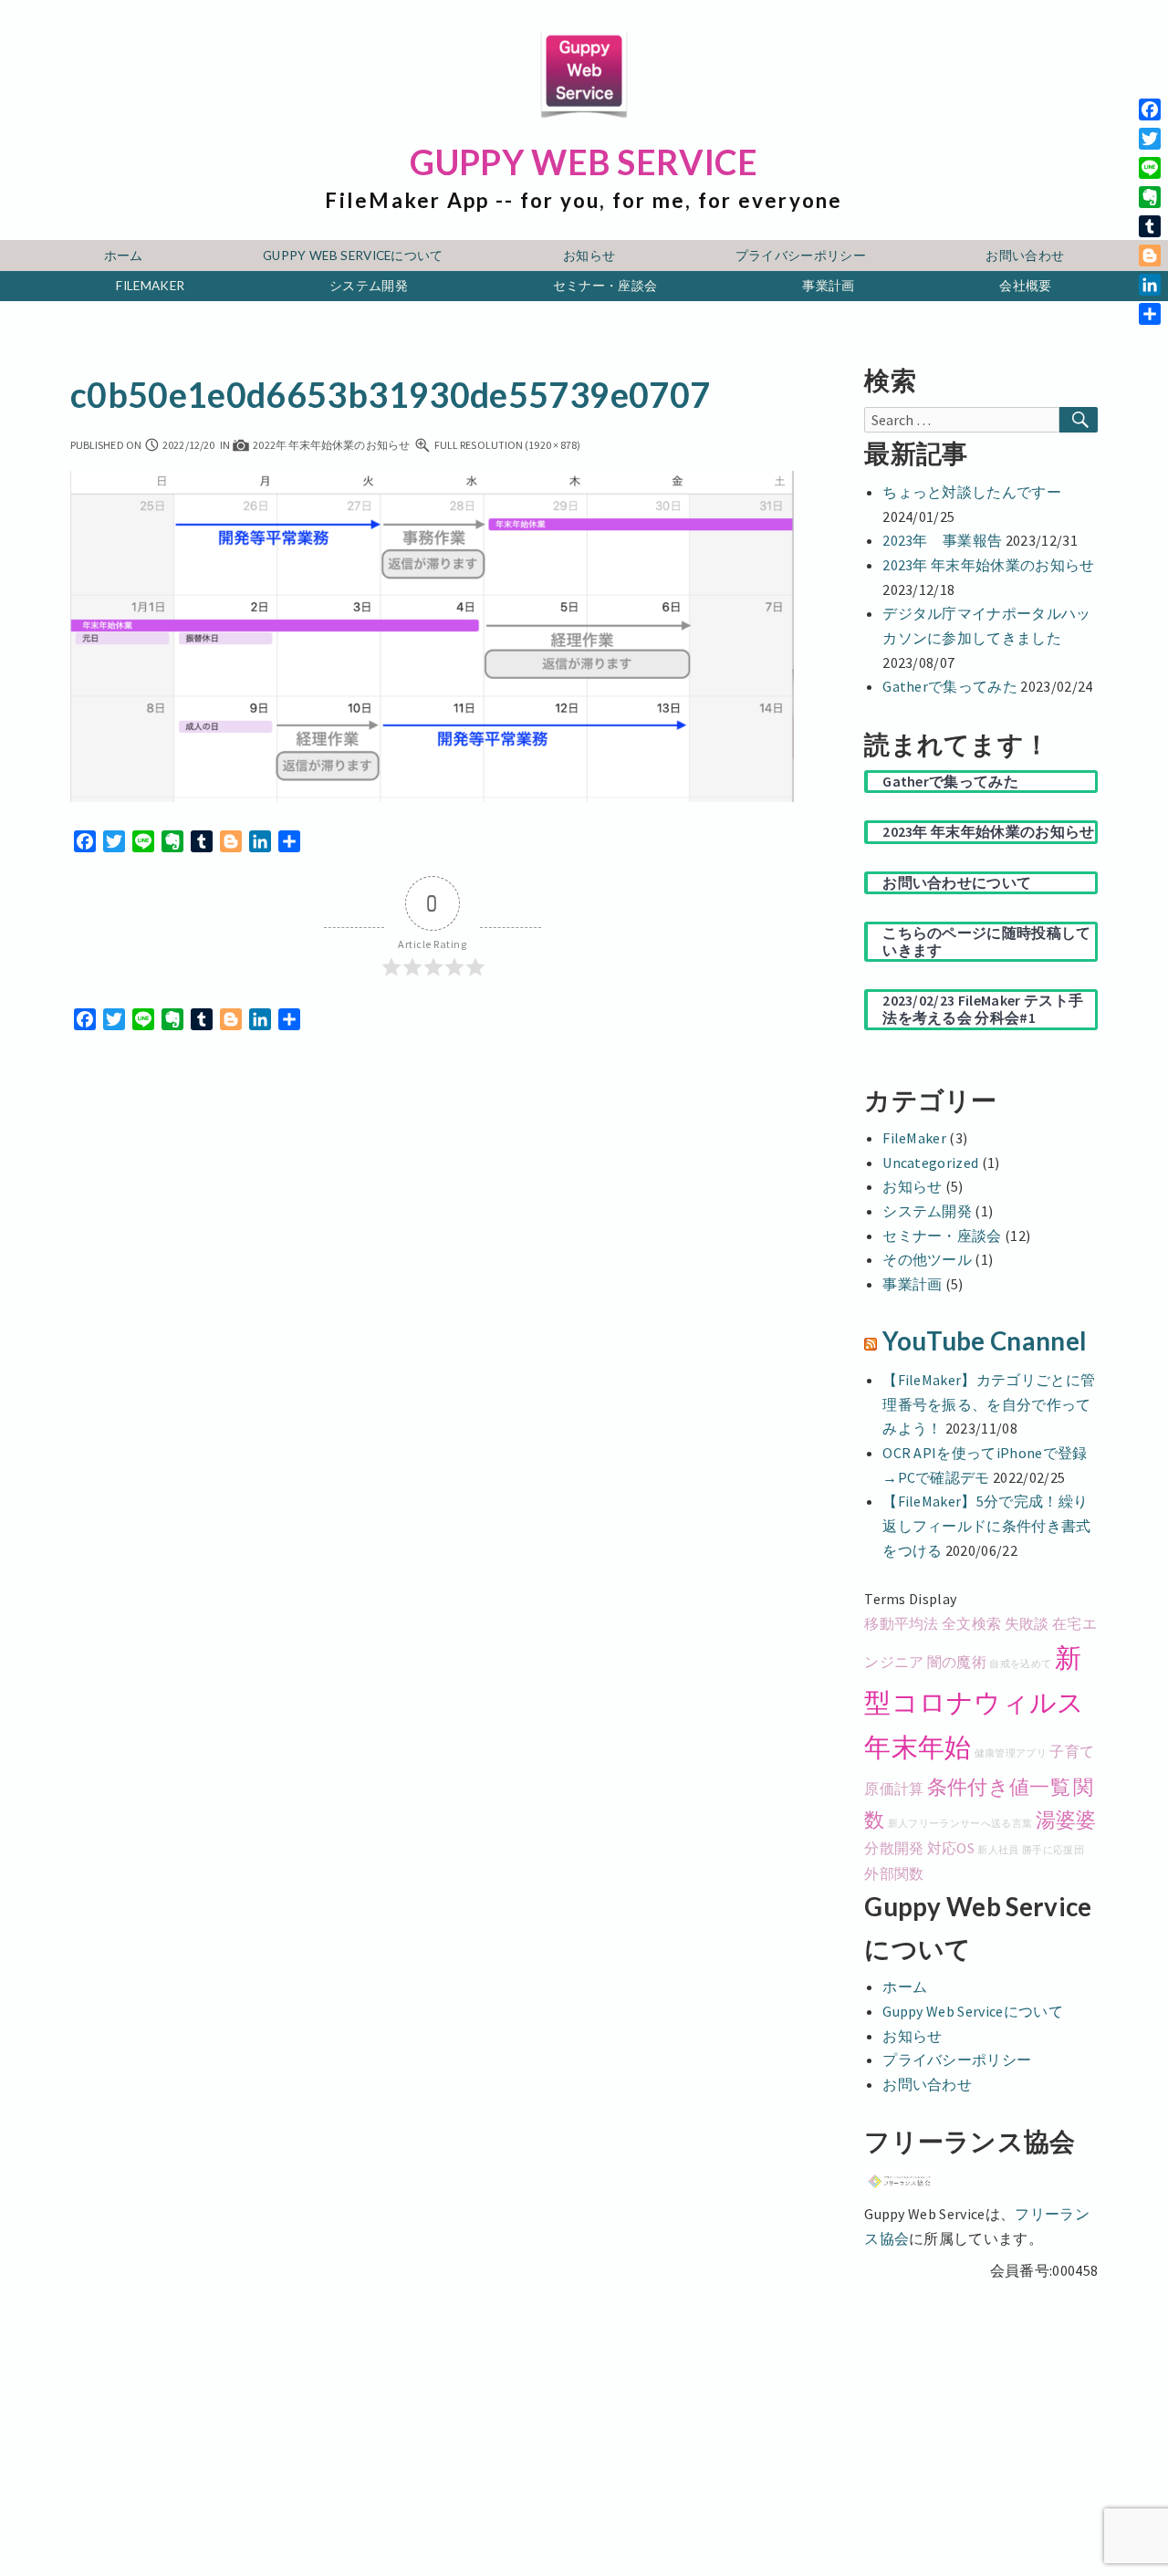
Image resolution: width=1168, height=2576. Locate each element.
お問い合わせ (1025, 256)
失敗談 (1027, 1623)
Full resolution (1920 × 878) (507, 445)
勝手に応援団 (1053, 1850)
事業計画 (828, 286)
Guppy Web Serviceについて (353, 256)
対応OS (951, 1848)
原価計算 (894, 1789)
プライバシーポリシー (801, 256)
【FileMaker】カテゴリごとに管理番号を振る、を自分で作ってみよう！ (989, 1404)
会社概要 (1025, 286)
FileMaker (150, 286)
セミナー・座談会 (605, 286)
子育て (1072, 1751)
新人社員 (998, 1850)
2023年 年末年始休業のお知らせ (988, 565)
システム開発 (369, 286)
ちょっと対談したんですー (972, 492)
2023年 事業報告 (942, 540)
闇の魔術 (957, 1662)
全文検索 (971, 1623)
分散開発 (894, 1848)
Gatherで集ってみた (950, 686)
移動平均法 (902, 1623)
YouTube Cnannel (985, 1341)
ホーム (124, 256)
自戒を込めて (1020, 1664)
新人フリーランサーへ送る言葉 (960, 1824)
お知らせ (589, 256)
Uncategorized (930, 1163)
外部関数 (894, 1873)
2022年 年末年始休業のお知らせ (330, 445)
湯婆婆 (1066, 1820)
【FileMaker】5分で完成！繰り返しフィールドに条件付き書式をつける (986, 1525)
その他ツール (927, 1259)
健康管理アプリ (1011, 1753)
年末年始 (918, 1747)
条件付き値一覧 (999, 1787)
